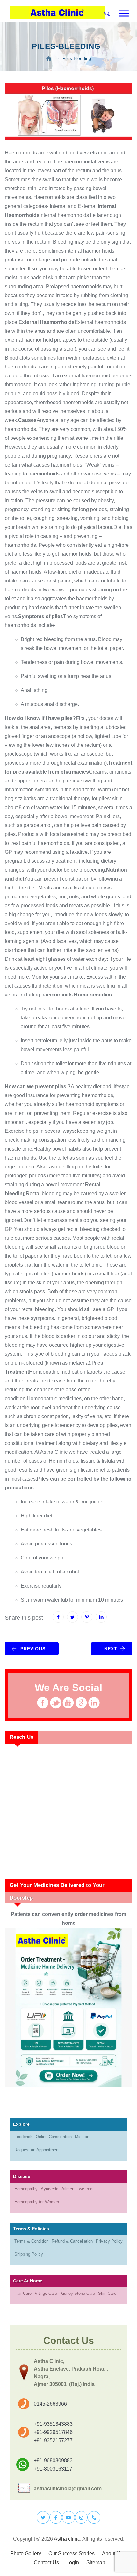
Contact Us (46, 2562)
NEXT (111, 1649)
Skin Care (107, 2293)
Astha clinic (67, 2539)
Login (73, 2562)
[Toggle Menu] (124, 13)
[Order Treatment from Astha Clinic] (68, 2007)
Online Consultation (54, 2137)
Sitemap (96, 2562)
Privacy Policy (109, 2241)
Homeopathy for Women (37, 2202)
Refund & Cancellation (72, 2241)
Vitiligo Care (46, 2293)
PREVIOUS (33, 1649)
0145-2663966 (50, 2404)
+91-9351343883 (53, 2424)
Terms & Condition (31, 2241)
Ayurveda (50, 2189)
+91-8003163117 (53, 2469)
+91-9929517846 (53, 2432)
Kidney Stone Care (78, 2293)
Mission (82, 2137)
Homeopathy (26, 2189)
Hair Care (23, 2293)
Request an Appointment (37, 2150)
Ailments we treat (78, 2189)
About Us (112, 2554)
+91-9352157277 (53, 2440)
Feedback (23, 2137)
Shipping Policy (29, 2254)
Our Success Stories (72, 2554)
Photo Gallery (26, 2554)
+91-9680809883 (53, 2461)
